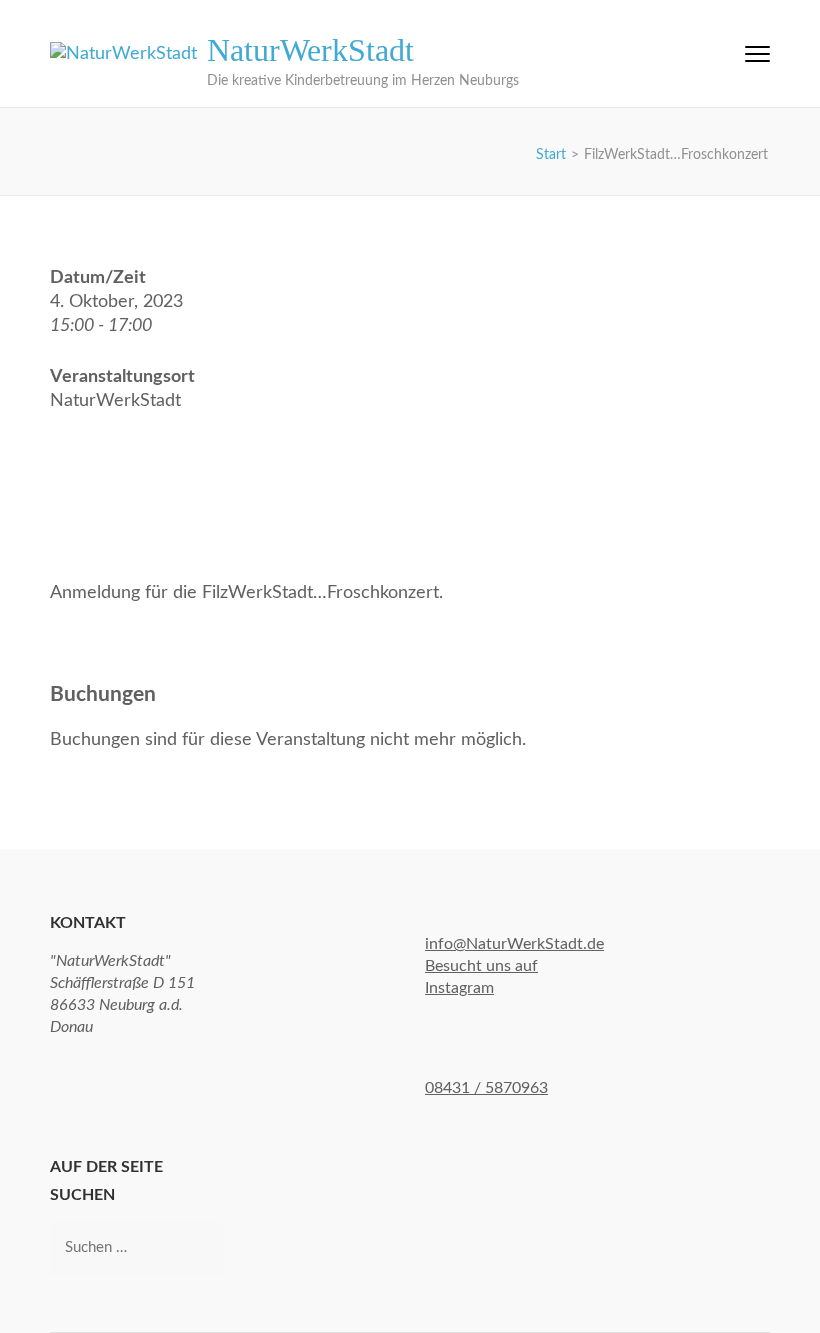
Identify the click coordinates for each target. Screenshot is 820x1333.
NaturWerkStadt (310, 50)
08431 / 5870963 (486, 1088)
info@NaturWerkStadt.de (514, 944)
